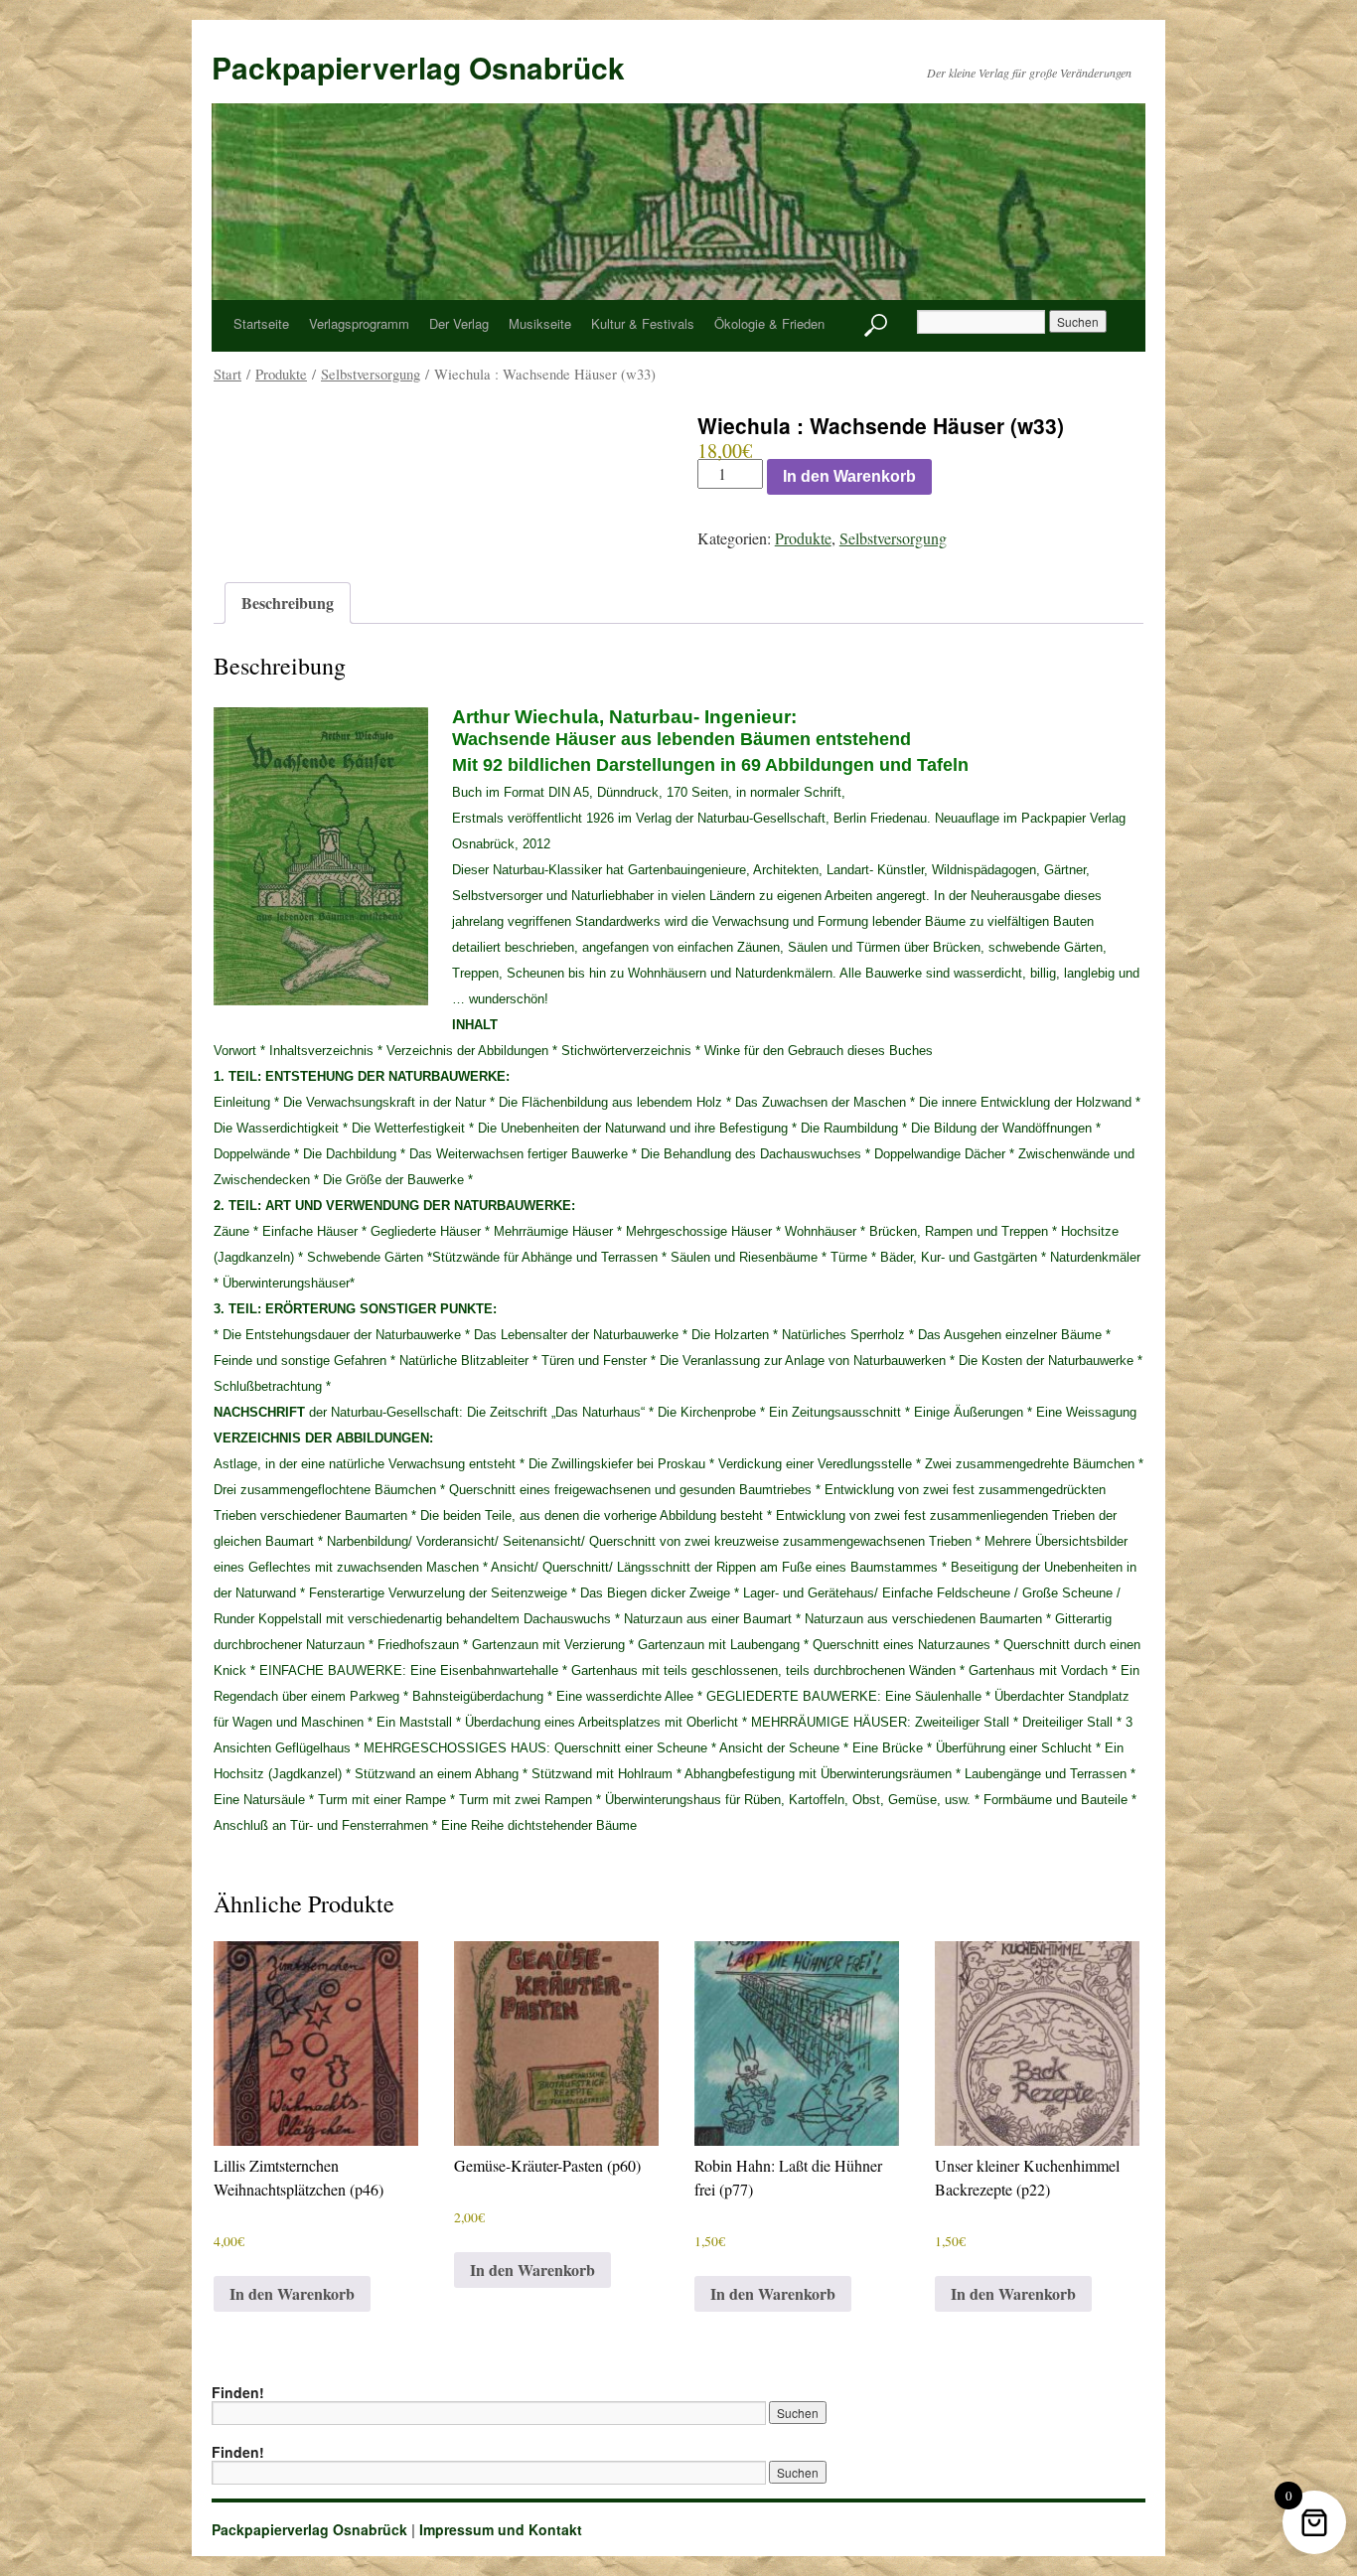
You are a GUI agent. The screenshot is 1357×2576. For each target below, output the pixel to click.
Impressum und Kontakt (501, 2529)
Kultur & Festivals (643, 323)
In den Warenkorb (849, 476)
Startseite (261, 323)
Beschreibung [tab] (288, 603)
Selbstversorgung (371, 374)
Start (227, 374)
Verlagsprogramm (359, 323)
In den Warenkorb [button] (292, 2293)
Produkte (281, 374)
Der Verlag (459, 323)
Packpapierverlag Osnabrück (418, 67)
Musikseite (540, 323)
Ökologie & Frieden (769, 323)
